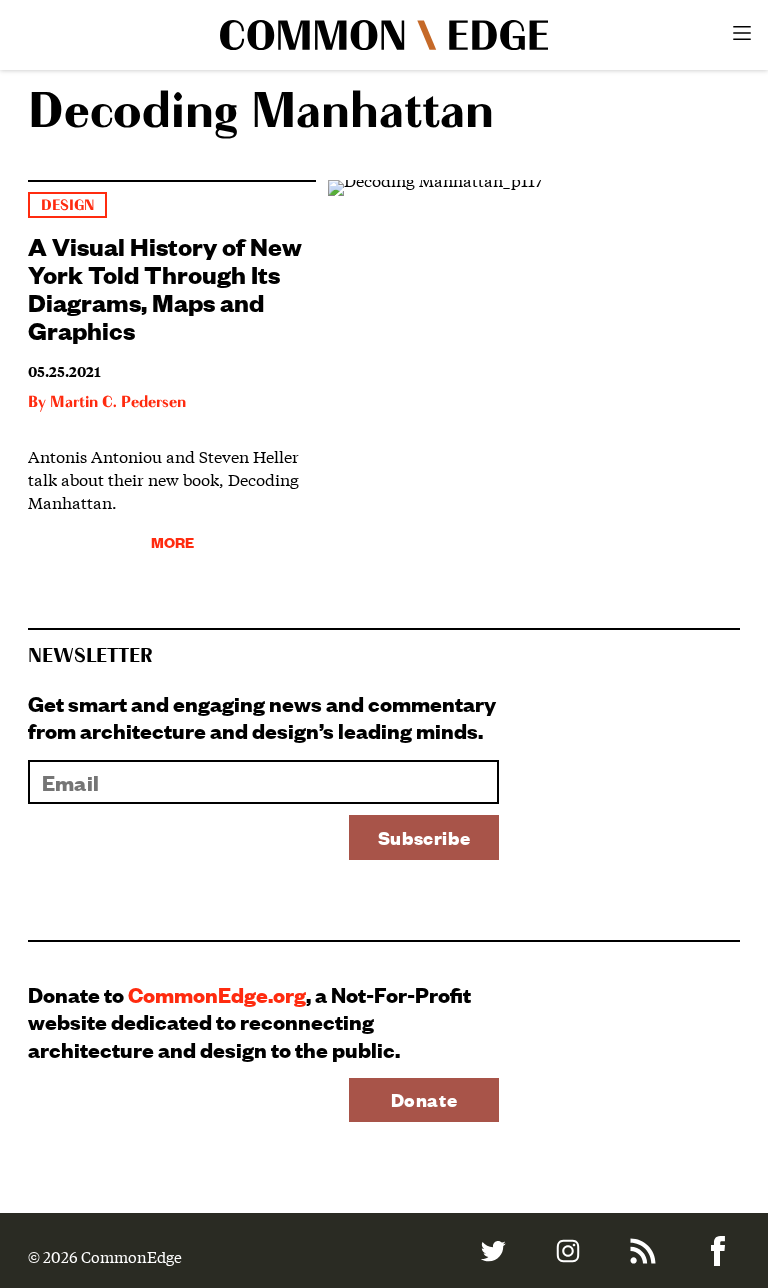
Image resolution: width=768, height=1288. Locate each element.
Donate (424, 1099)
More (172, 541)
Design (67, 205)
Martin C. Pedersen (118, 403)
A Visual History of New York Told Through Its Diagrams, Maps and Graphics (165, 287)
